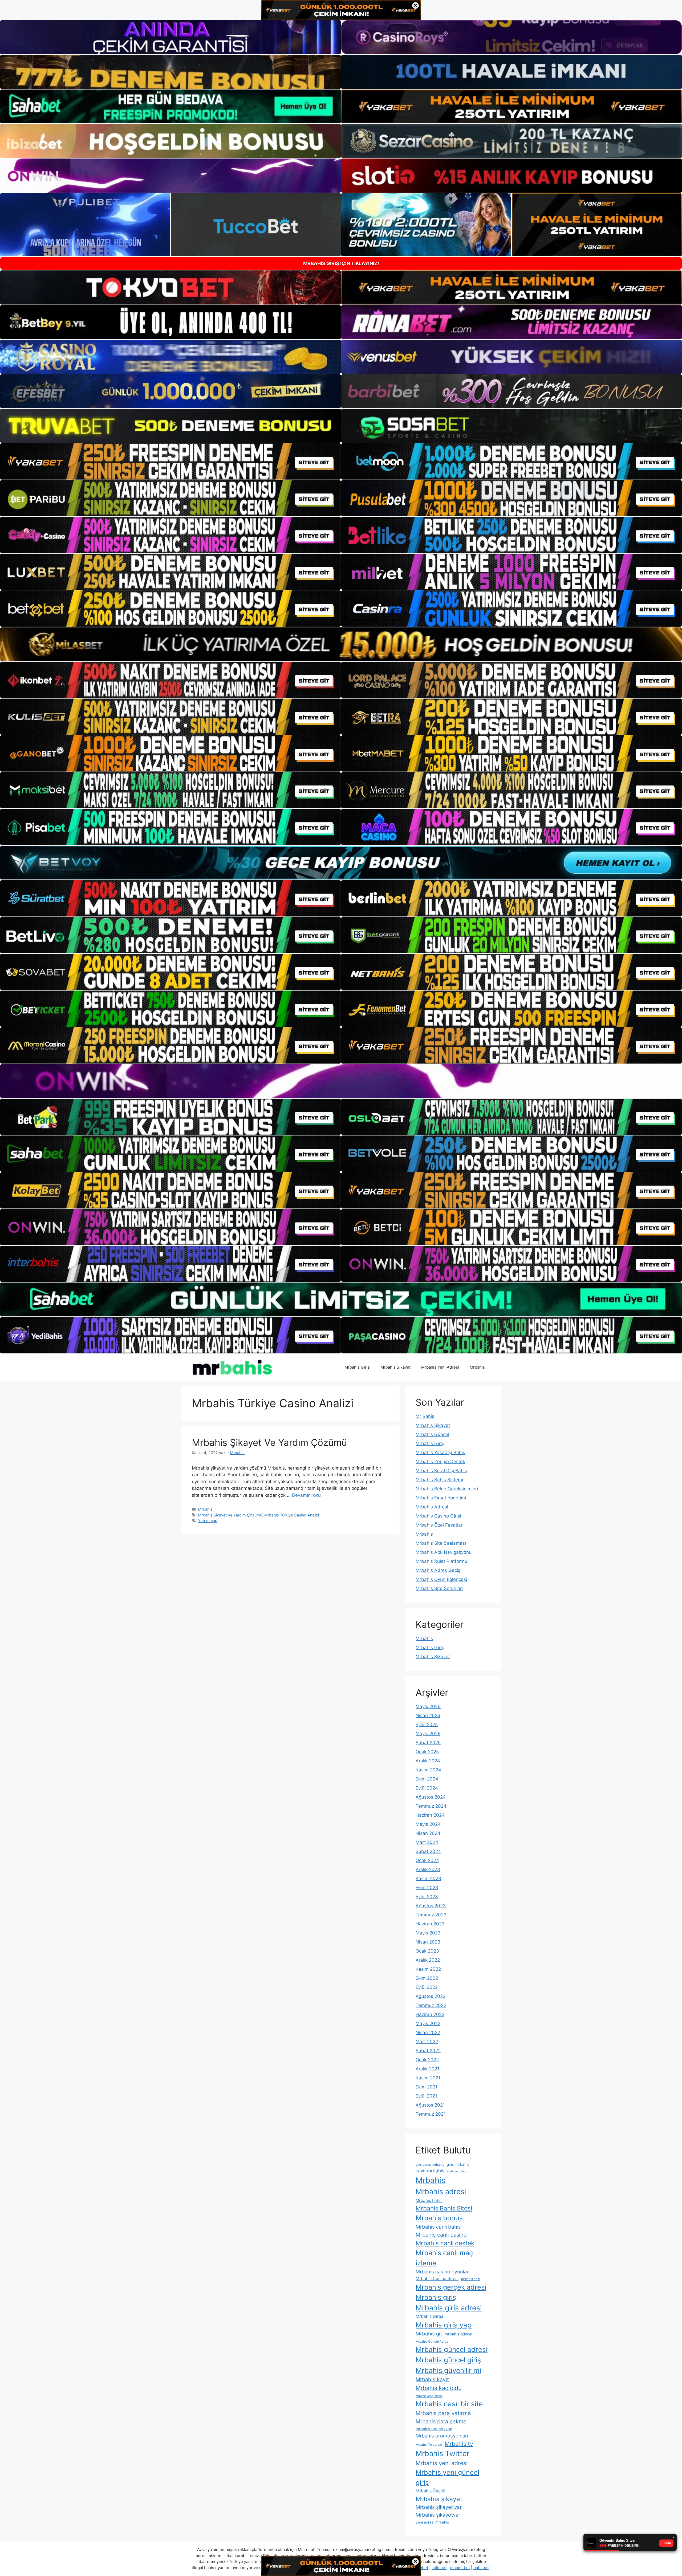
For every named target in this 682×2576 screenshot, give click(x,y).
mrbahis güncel (458, 2334)
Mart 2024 (427, 1842)
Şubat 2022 (428, 2051)
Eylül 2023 (427, 1897)
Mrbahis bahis (429, 2200)
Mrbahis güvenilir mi (448, 2370)
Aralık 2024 (428, 1761)
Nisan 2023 (428, 1942)
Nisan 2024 (428, 1833)
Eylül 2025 (427, 1725)
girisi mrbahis (458, 2164)
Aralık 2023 (428, 1869)
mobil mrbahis (457, 2171)
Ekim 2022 (427, 1978)
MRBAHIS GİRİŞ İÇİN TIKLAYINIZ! (341, 263)
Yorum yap (208, 1521)
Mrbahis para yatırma (443, 2413)
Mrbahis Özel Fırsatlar (439, 1525)
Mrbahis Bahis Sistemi (439, 1480)
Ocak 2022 (427, 2060)
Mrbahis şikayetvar (438, 2515)
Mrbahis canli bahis (438, 2227)
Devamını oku (306, 1495)
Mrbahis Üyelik (430, 2491)
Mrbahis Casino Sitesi (437, 2279)
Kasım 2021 (428, 2078)
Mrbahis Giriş (357, 1367)
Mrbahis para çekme (441, 2421)
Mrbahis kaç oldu (439, 2388)
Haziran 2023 (430, 1924)
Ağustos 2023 (431, 1906)
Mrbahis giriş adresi (449, 2308)
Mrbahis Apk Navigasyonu (444, 1552)
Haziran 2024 (430, 1815)
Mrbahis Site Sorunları (439, 1588)
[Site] (170, 461)
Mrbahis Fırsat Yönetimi (441, 1498)
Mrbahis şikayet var (439, 2507)
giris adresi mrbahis (430, 2165)
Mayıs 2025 (428, 1734)
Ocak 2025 (427, 1752)
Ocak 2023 (427, 1951)
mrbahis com (471, 2279)
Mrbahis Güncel (432, 1434)
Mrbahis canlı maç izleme (444, 2258)
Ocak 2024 (427, 1860)
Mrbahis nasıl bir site (449, 2404)
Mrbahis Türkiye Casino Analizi (292, 1515)
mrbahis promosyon (434, 2429)
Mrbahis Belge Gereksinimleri (447, 1489)
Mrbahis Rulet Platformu (441, 1561)
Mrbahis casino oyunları (443, 2271)
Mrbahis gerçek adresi (451, 2287)
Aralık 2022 (428, 1960)
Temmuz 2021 (431, 2114)
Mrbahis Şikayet (395, 1367)
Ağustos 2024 (431, 1797)
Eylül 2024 (427, 1788)
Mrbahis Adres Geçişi (439, 1570)
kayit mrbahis (430, 2171)
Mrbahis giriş (436, 2297)
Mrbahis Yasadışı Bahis (440, 1453)
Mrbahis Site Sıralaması (441, 1543)
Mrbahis (477, 1367)
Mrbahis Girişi (429, 2316)
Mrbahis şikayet (439, 2499)
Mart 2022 (427, 2042)
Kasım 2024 (428, 1770)
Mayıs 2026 (428, 1706)
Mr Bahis (425, 1416)
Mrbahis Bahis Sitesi (444, 2208)
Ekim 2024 (427, 1779)
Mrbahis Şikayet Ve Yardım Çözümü (269, 1442)
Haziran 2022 (430, 2014)
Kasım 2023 (428, 1879)
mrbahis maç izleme (429, 2396)
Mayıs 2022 (428, 2023)
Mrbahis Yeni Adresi (440, 1367)
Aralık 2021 (427, 2069)
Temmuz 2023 (431, 1915)
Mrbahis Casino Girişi (438, 1516)
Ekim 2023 (427, 1888)
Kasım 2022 (428, 1969)
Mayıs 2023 (428, 1933)
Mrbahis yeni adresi (442, 2463)
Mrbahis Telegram (429, 2445)
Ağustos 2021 (430, 2105)
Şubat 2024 (428, 1851)
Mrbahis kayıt (432, 2379)
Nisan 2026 (428, 1715)
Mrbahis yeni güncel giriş (447, 2477)
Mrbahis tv (459, 2444)
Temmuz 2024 (431, 1806)
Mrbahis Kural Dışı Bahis (441, 1471)
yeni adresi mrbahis (432, 2522)
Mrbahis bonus (439, 2218)
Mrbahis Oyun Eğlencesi (441, 1579)
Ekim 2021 (427, 2087)
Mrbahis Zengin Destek (440, 1462)
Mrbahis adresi (441, 2192)
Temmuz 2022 (431, 2005)
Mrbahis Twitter (443, 2453)
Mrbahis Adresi (432, 1507)
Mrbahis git (429, 2334)
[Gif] (341, 644)
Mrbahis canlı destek (445, 2243)
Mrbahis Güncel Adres (432, 2342)
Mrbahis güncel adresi (452, 2349)
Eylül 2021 (426, 2096)
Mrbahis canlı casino (441, 2235)
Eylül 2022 (427, 1987)
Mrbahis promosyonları (442, 2436)
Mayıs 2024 (428, 1824)
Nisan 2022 (428, 2033)
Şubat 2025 (428, 1743)
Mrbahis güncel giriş (448, 2360)
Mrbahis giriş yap (444, 2325)
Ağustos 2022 (431, 1996)
